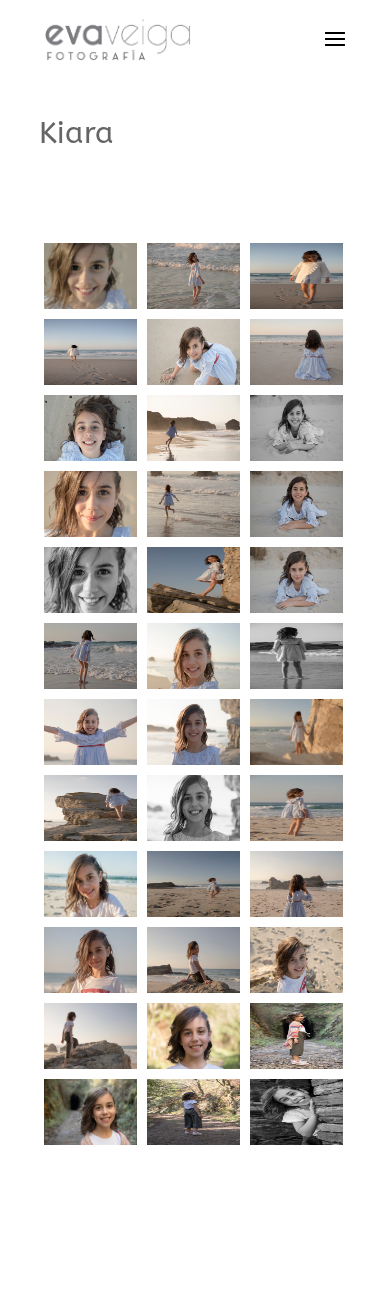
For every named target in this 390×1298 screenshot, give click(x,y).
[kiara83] (296, 764)
